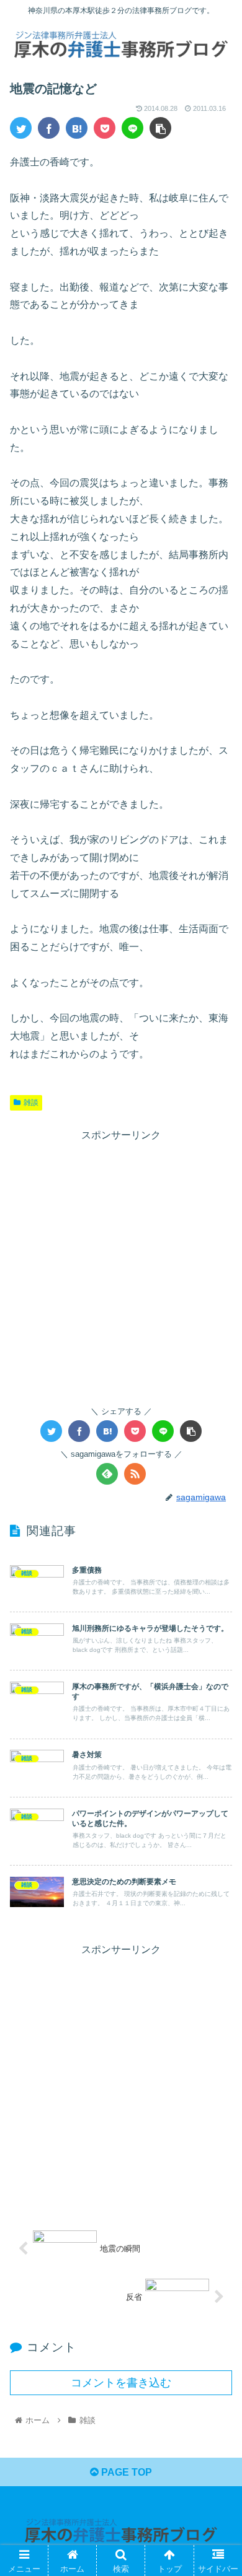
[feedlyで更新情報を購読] (107, 1474)
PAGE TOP (125, 2472)
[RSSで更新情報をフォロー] (135, 1474)
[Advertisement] (121, 1265)
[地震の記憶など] (77, 128)
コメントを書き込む (121, 2383)
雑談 (31, 1102)
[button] (217, 1607)
